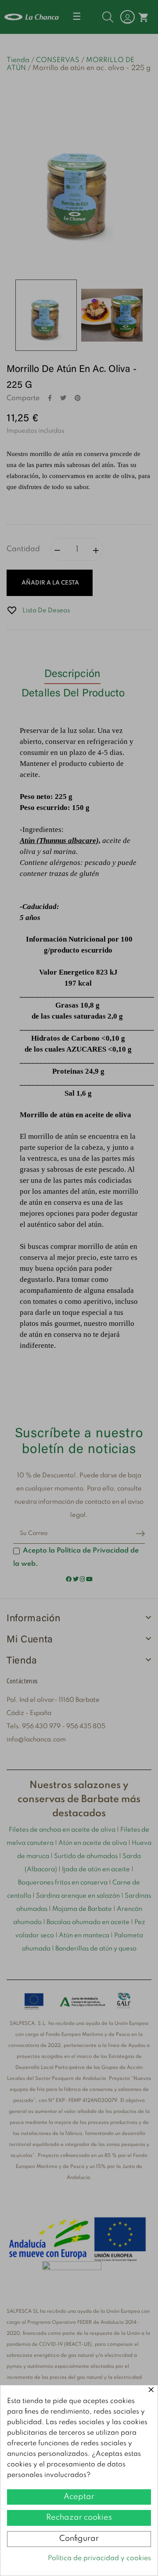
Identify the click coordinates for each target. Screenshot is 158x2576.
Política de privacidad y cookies (99, 2558)
